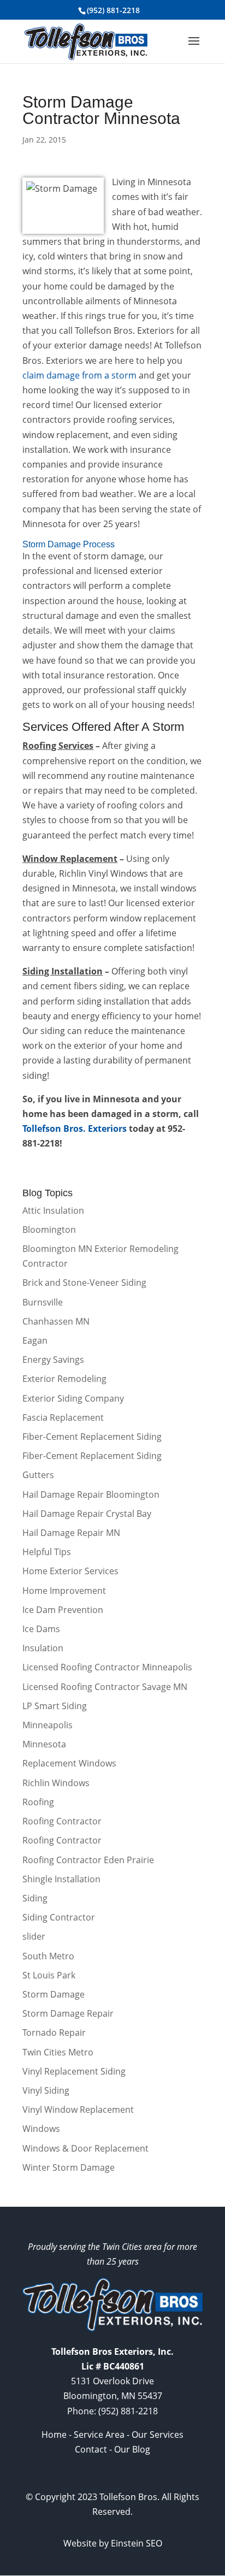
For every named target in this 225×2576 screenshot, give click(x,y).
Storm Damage (54, 1994)
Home (54, 2435)
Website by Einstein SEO (113, 2543)
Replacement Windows (69, 1763)
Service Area (99, 2435)
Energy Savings (53, 1360)
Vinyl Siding (46, 2090)
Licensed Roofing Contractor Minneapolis (107, 1667)
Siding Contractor (59, 1917)
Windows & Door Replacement (85, 2148)
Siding (35, 1898)
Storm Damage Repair (68, 2013)
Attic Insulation (53, 1210)
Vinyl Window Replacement (78, 2110)
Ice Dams (41, 1629)
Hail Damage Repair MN (71, 1533)
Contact (91, 2449)
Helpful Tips (47, 1552)
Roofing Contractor (62, 1821)
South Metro (48, 1956)
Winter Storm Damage (69, 2167)
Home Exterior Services (70, 1571)
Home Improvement (64, 1591)
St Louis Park (49, 1975)
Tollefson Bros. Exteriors (75, 1129)
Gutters (38, 1475)
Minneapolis (48, 1725)
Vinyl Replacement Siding (74, 2071)
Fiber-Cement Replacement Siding (92, 1437)
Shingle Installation (61, 1879)
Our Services (158, 2435)
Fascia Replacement (63, 1417)
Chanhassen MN (56, 1321)
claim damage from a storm (79, 375)
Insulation (43, 1648)
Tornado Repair (54, 2033)
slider (34, 1936)
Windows (41, 2129)
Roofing (38, 1802)
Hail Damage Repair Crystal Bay (87, 1514)
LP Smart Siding (55, 1706)
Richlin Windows (56, 1783)
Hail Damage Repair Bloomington (91, 1494)
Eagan (35, 1340)
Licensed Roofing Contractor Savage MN (105, 1687)
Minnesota (44, 1744)
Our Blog (132, 2449)
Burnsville (43, 1302)
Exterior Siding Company (73, 1398)
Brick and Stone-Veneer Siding (84, 1283)
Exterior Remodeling (64, 1379)
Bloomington (49, 1230)
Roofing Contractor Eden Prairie (88, 1860)
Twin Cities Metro (58, 2052)
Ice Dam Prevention (63, 1610)
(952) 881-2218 (113, 10)
